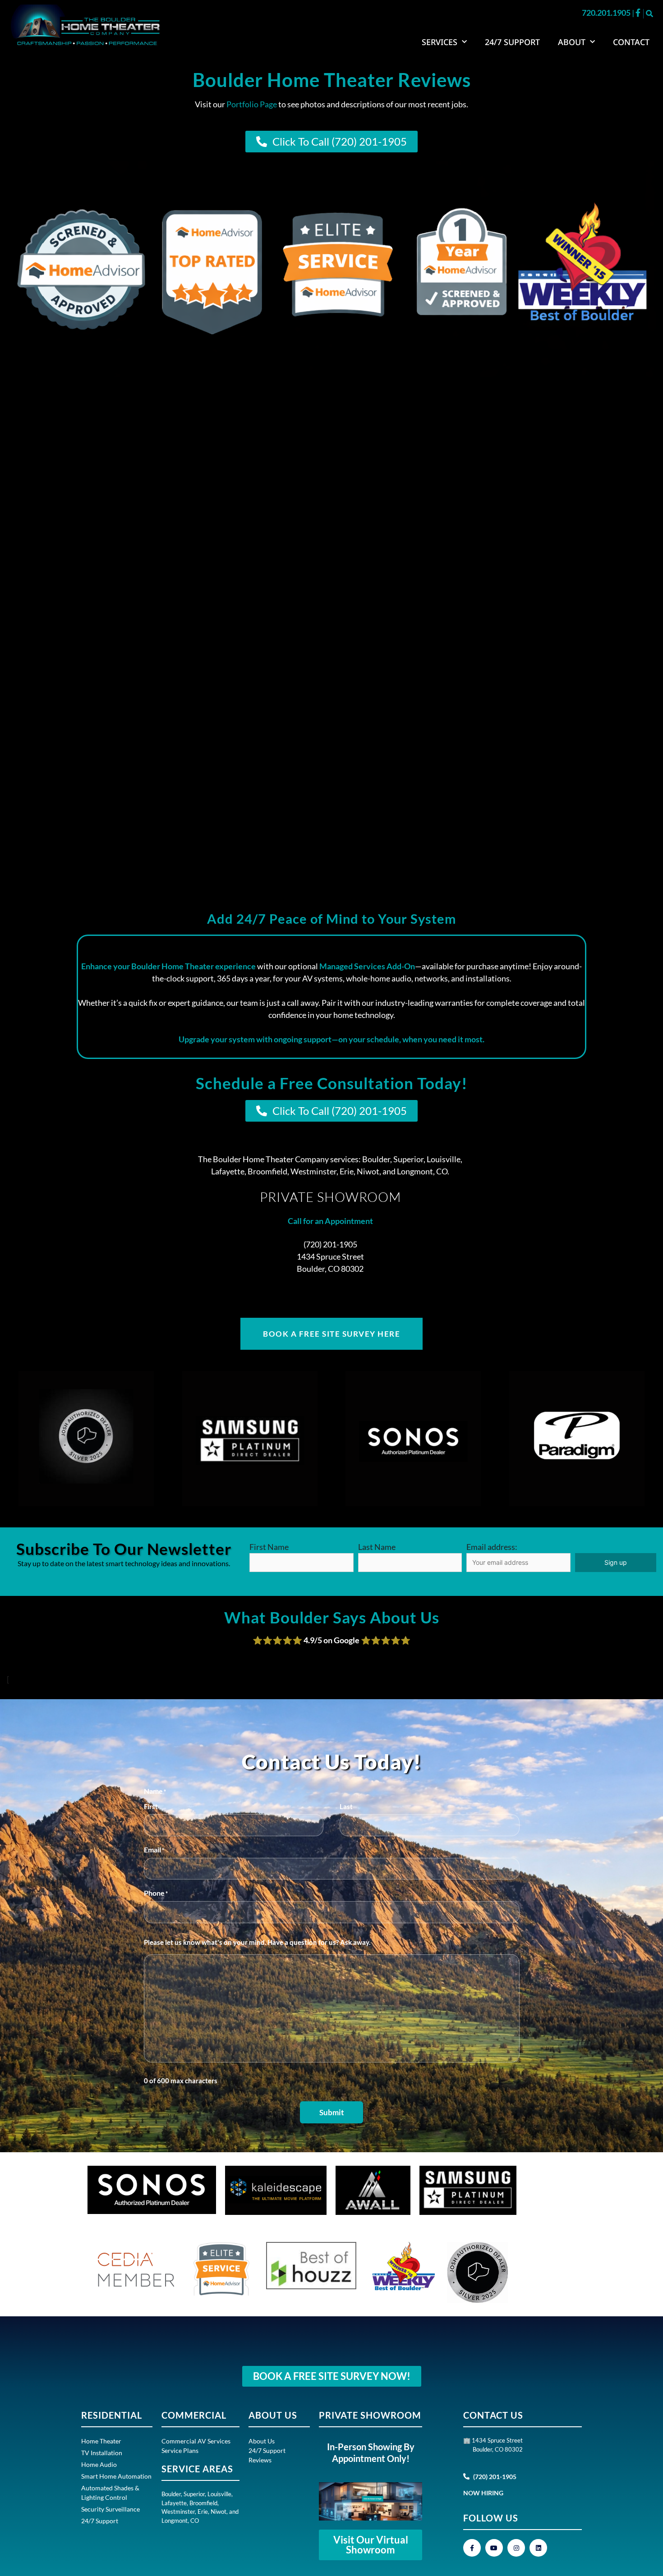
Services (440, 42)
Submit (332, 2112)
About (572, 42)
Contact (631, 42)
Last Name (377, 1547)
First (151, 1806)
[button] (649, 14)
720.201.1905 (607, 13)
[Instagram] (516, 2548)
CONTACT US (493, 2415)
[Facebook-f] (472, 2548)
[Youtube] (494, 2548)
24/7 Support (512, 42)
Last (346, 1806)
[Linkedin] (538, 2548)
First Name (269, 1547)
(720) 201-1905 (330, 1244)
